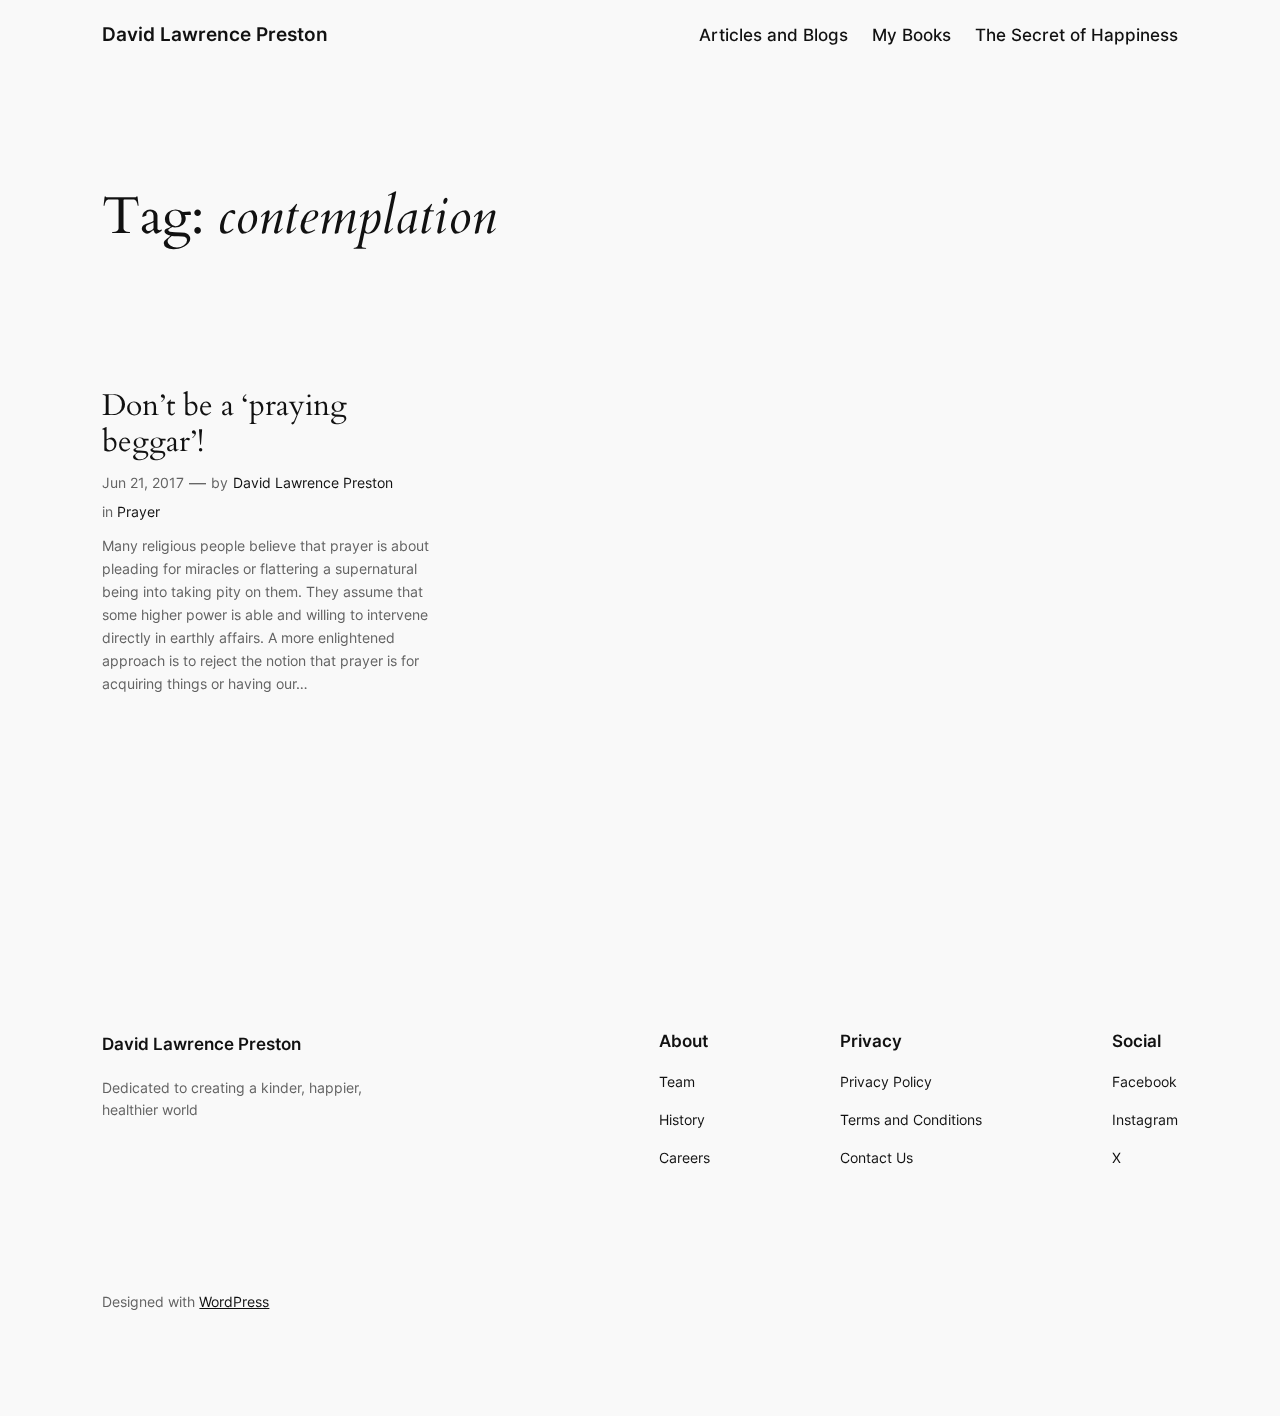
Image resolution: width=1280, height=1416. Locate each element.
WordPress (234, 1301)
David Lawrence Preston (215, 34)
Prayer (138, 511)
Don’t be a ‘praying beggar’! (224, 424)
